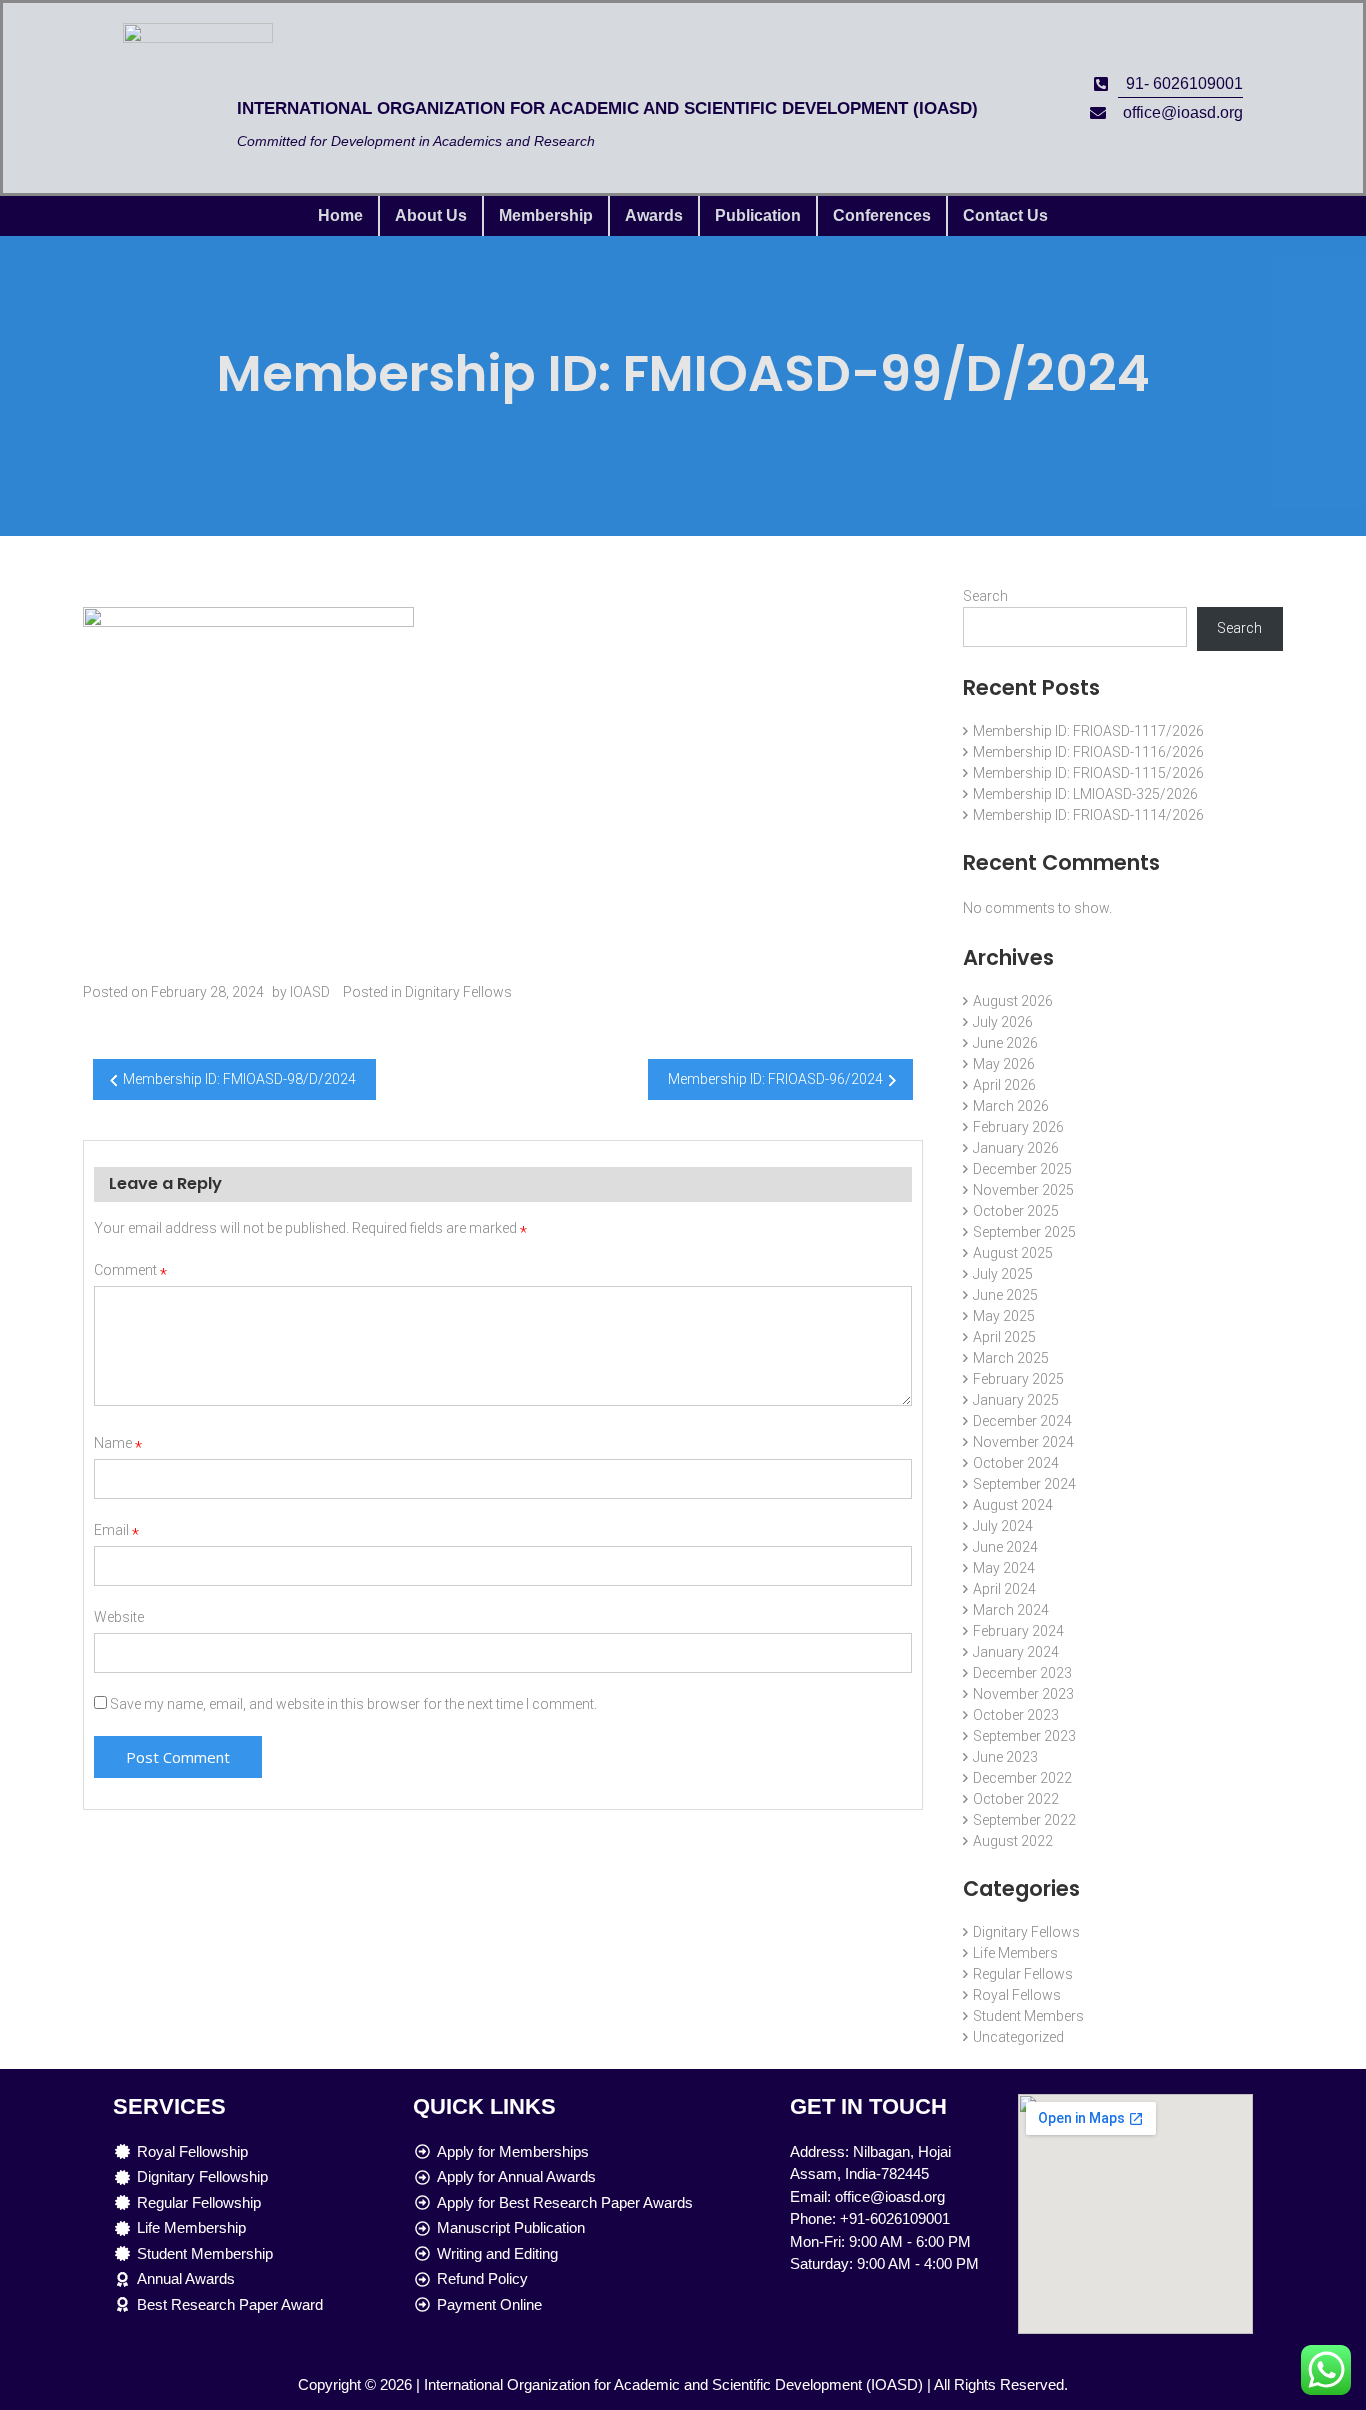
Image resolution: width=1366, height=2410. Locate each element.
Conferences (882, 215)
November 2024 (1023, 1442)
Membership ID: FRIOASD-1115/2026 (1088, 773)
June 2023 (1005, 1757)
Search (985, 596)
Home (340, 215)
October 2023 (1016, 1715)
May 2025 (1004, 1316)
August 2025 (1013, 1253)
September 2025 (1024, 1232)
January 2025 (1016, 1400)
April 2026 (1004, 1085)
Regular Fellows (1023, 1974)
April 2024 (1004, 1589)
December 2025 (1022, 1169)
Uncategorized (1018, 2037)
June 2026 (1005, 1043)
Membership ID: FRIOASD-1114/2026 (1088, 815)
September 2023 (1024, 1736)
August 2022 (1013, 1841)
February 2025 (1018, 1379)
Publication (758, 215)
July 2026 (1003, 1022)
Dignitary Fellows (458, 992)
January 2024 (1016, 1652)
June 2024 (1005, 1547)
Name (118, 1443)
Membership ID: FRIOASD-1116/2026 (1088, 752)
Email (116, 1530)
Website (119, 1617)
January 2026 (1016, 1148)
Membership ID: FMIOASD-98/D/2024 (239, 1079)
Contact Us (1005, 215)
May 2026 (1004, 1064)
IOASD (310, 992)
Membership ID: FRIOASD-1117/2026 (1088, 731)
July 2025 (1003, 1274)
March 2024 (1011, 1610)
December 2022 (1022, 1778)
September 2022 (1024, 1820)
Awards (654, 215)
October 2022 (1016, 1799)
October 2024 (1016, 1463)
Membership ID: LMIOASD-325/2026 (1085, 794)
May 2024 (1004, 1568)
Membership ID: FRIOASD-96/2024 (775, 1079)
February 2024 (1018, 1631)
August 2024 (1013, 1505)
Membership (546, 215)
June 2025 (1005, 1295)
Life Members (1015, 1953)
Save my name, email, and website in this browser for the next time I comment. (353, 1704)
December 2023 (1022, 1673)
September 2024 (1024, 1484)
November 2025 (1023, 1190)
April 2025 (1004, 1337)
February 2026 (1018, 1127)
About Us (431, 215)
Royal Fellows (1017, 1995)
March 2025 (1011, 1358)
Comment (130, 1270)
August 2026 (1013, 1001)
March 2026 (1011, 1106)
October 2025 (1016, 1211)
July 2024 (1003, 1526)
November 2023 (1023, 1694)
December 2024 (1022, 1421)
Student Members (1028, 2016)
